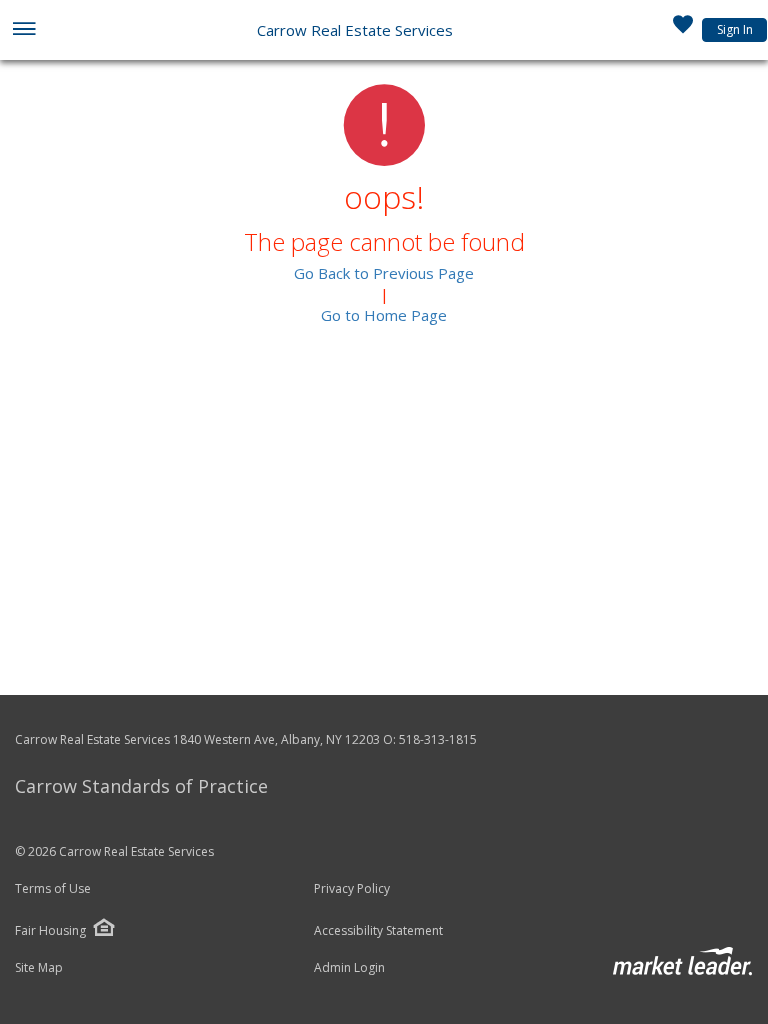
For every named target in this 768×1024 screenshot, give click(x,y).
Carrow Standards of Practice (141, 786)
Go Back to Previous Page (384, 273)
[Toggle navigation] (23, 30)
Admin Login (349, 968)
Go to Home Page (384, 315)
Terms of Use (53, 889)
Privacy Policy (352, 889)
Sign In (735, 29)
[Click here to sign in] (683, 30)
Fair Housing (50, 930)
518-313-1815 (438, 739)
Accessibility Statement (378, 931)
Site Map (39, 968)
